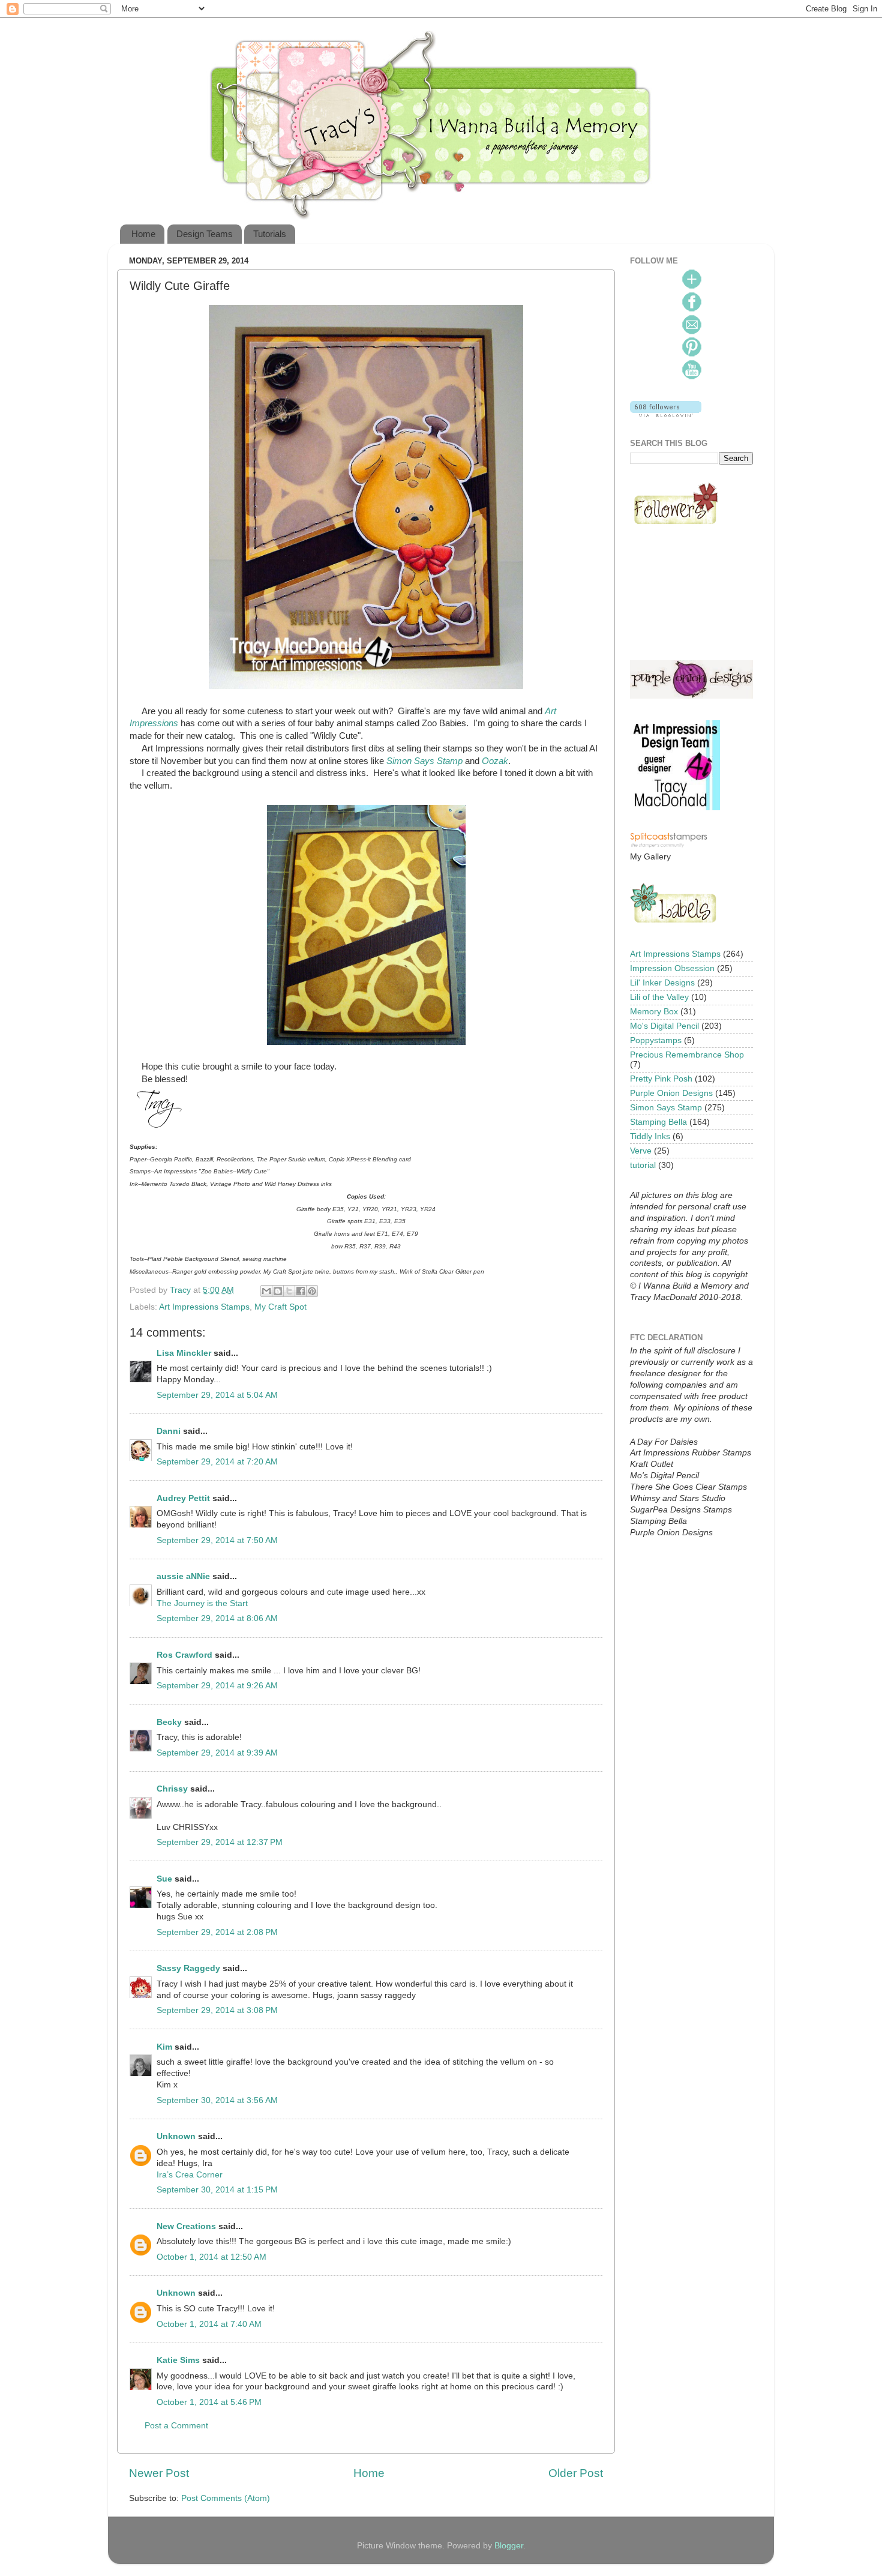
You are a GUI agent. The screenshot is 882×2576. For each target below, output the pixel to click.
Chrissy (172, 1789)
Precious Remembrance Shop (687, 1055)
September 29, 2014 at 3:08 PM (217, 2010)
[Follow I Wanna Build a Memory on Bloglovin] (666, 414)
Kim (164, 2047)
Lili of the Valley (659, 997)
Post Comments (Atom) (226, 2498)
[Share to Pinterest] (312, 1291)
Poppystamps (656, 1040)
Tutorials (270, 234)
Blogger (509, 2546)
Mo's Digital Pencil (664, 1026)
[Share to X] (289, 1291)
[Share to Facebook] (301, 1291)
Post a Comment (176, 2426)
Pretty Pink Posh (661, 1079)
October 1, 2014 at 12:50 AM (211, 2257)
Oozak (495, 761)
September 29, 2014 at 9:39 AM (217, 1753)
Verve (641, 1151)
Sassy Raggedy (188, 1968)
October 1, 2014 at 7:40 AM (209, 2324)
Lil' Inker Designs (662, 983)
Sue (164, 1879)
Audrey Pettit (183, 1498)
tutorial (643, 1165)
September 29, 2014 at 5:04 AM (217, 1395)
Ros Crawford (184, 1655)
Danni (169, 1431)
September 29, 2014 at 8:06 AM (217, 1618)
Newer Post (159, 2473)
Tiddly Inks (650, 1136)
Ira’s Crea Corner (190, 2175)
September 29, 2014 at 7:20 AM (217, 1462)
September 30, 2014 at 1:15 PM (217, 2190)
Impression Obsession (672, 968)
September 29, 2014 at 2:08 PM (217, 1932)
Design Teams (205, 234)
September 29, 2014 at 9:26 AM (217, 1686)
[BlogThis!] (278, 1291)
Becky (169, 1722)
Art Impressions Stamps (204, 1307)
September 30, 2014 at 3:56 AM (217, 2100)
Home (143, 234)
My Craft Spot (280, 1307)
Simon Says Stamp (424, 761)
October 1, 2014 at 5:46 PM (209, 2402)
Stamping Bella (658, 1122)
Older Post (576, 2473)
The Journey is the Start (202, 1603)
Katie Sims (178, 2360)
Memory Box (654, 1012)
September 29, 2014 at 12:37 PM (220, 1842)
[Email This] (266, 1291)
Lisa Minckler (184, 1353)
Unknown (176, 2136)
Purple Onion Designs (671, 1093)
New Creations (186, 2226)
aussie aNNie (183, 1576)
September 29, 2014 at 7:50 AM (217, 1540)
